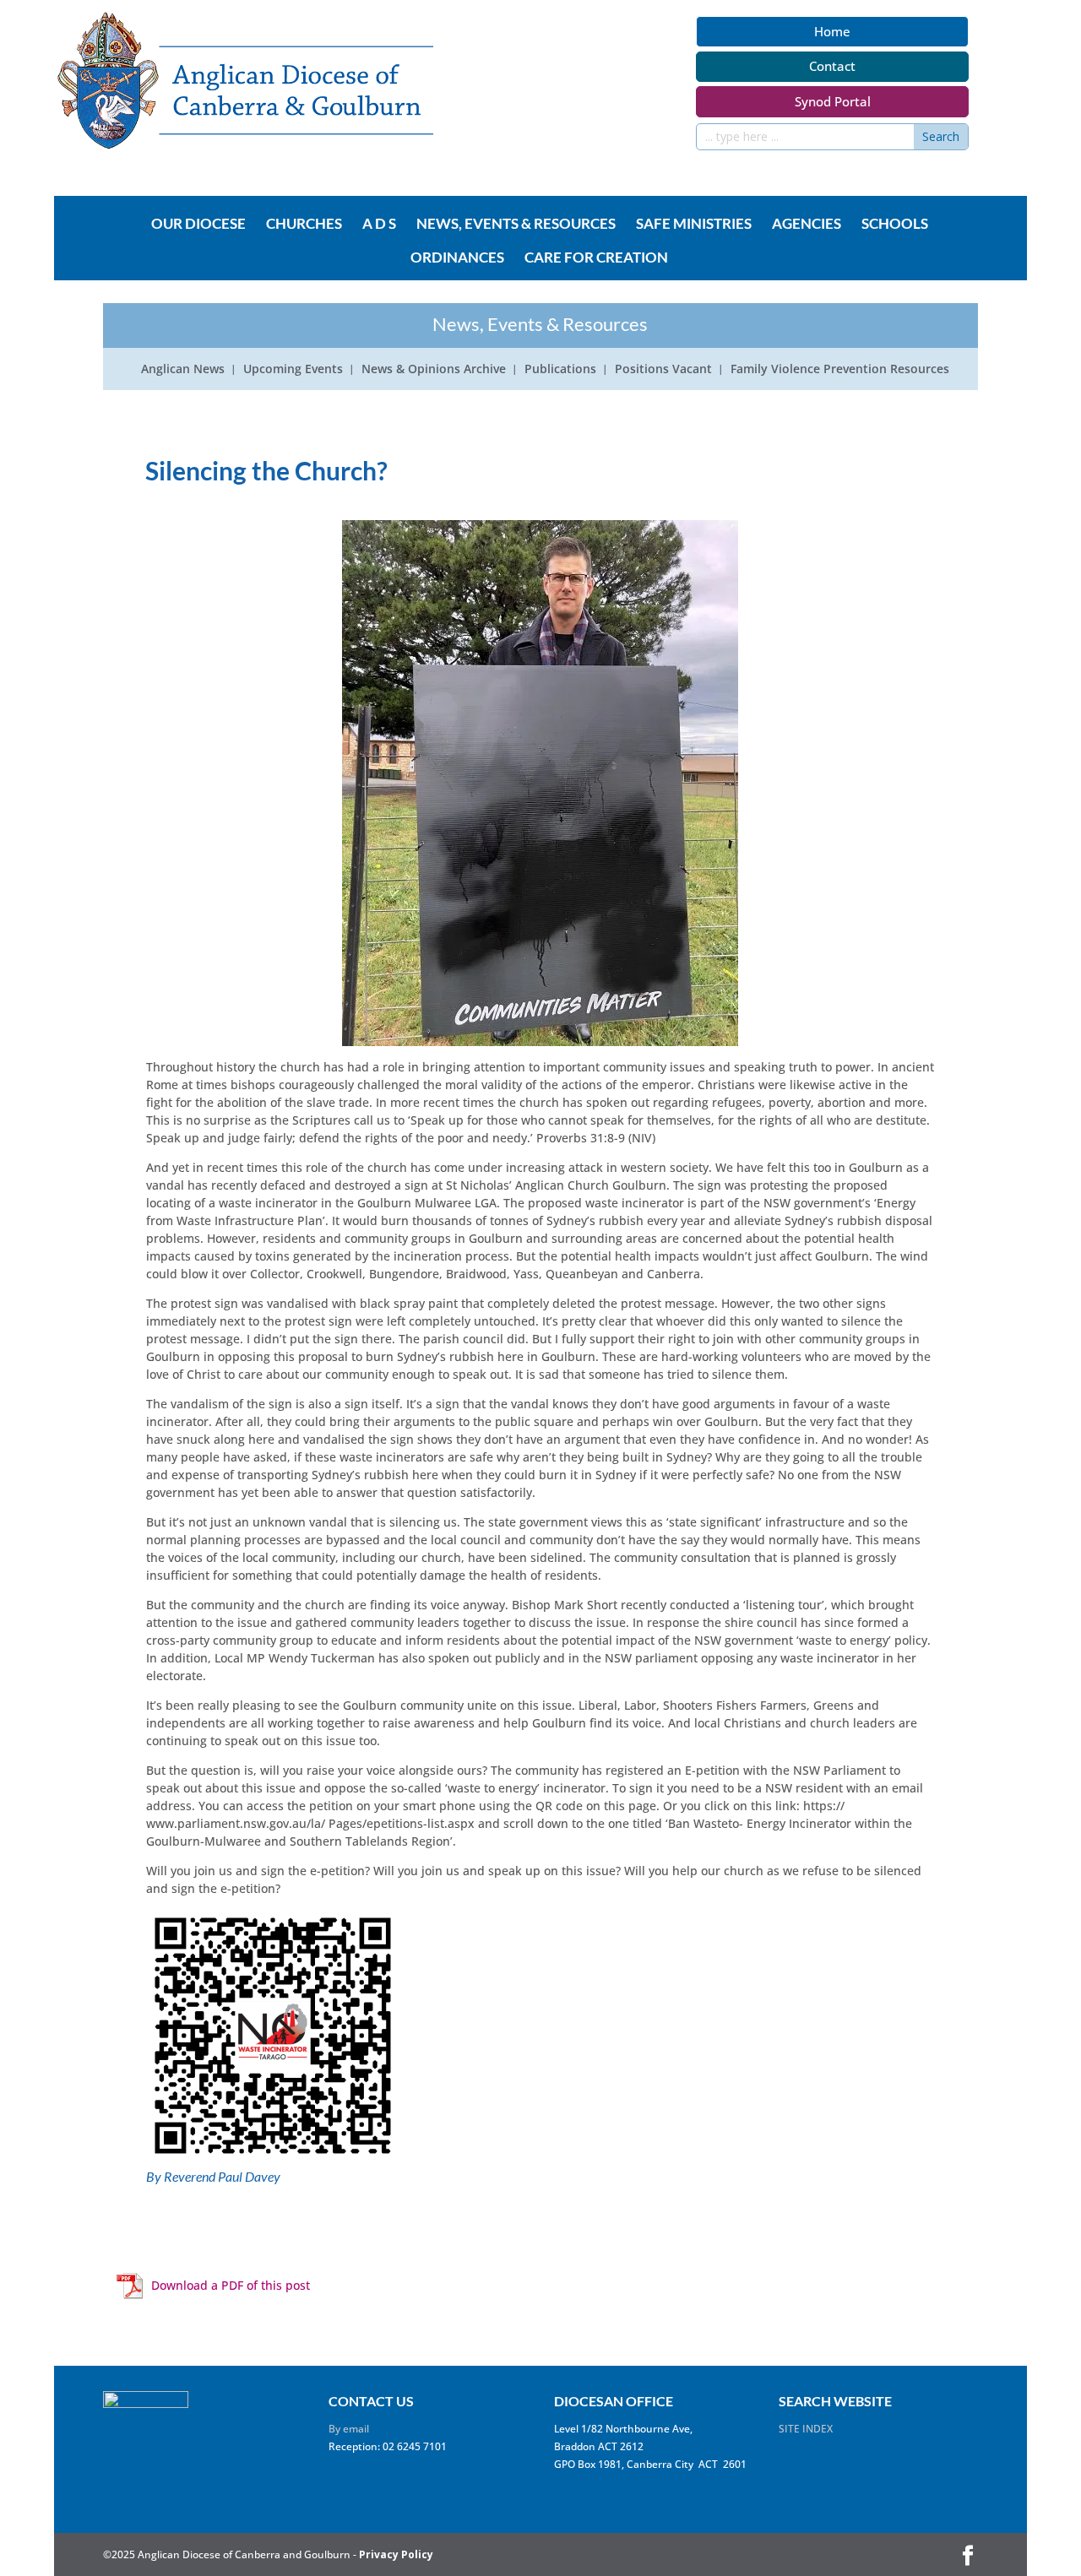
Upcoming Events (293, 370)
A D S (379, 225)
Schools (895, 225)
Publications (560, 370)
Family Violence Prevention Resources (840, 370)
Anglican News (183, 370)
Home (832, 31)
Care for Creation (596, 258)
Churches (304, 225)
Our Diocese (198, 225)
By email (349, 2429)
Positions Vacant (663, 370)
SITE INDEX (806, 2429)
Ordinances (457, 258)
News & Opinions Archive (434, 370)
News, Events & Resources (516, 225)
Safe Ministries (694, 225)
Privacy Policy (396, 2554)
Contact (832, 66)
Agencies (807, 225)
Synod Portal (833, 101)
